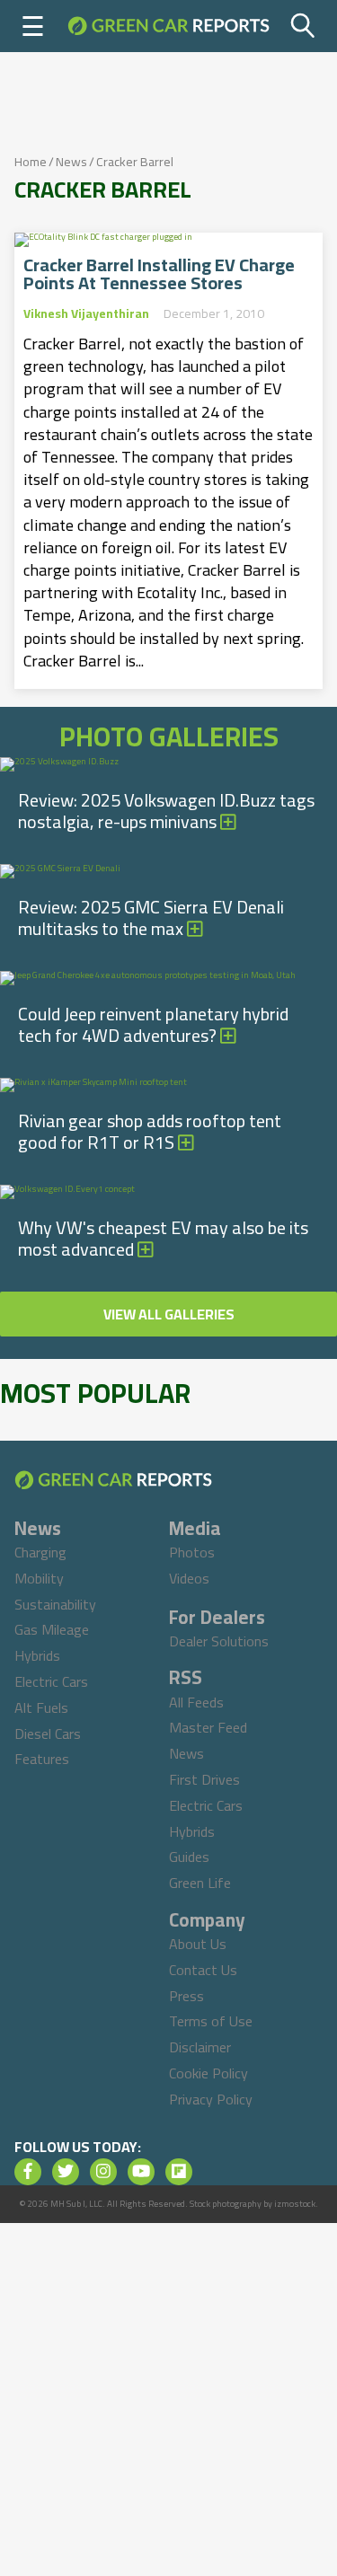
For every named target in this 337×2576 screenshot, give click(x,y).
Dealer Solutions (219, 1641)
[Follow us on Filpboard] (179, 2172)
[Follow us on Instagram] (103, 2172)
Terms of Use (211, 2021)
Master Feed (208, 1727)
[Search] (303, 26)
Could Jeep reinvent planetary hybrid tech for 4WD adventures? (153, 1024)
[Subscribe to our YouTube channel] (141, 2172)
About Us (198, 1944)
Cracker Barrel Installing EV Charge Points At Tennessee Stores (159, 274)
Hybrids (37, 1655)
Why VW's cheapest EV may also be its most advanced (163, 1238)
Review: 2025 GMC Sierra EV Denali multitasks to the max (151, 917)
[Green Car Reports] (168, 26)
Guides (189, 1857)
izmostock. (296, 2204)
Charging (40, 1552)
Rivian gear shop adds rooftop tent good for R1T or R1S (150, 1131)
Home (31, 162)
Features (42, 1759)
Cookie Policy (208, 2073)
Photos (192, 1552)
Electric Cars (51, 1681)
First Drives (204, 1779)
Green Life (200, 1883)
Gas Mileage (52, 1629)
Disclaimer (200, 2047)
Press (186, 1996)
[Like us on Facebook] (28, 2172)
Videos (189, 1578)
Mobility (39, 1578)
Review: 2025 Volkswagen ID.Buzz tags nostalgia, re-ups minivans (166, 811)
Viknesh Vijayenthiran (86, 313)
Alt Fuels (41, 1707)
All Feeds (196, 1702)
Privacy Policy (211, 2099)
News (71, 162)
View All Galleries (169, 1314)
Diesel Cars (48, 1734)
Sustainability (55, 1604)
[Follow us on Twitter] (66, 2172)
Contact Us (203, 1970)
